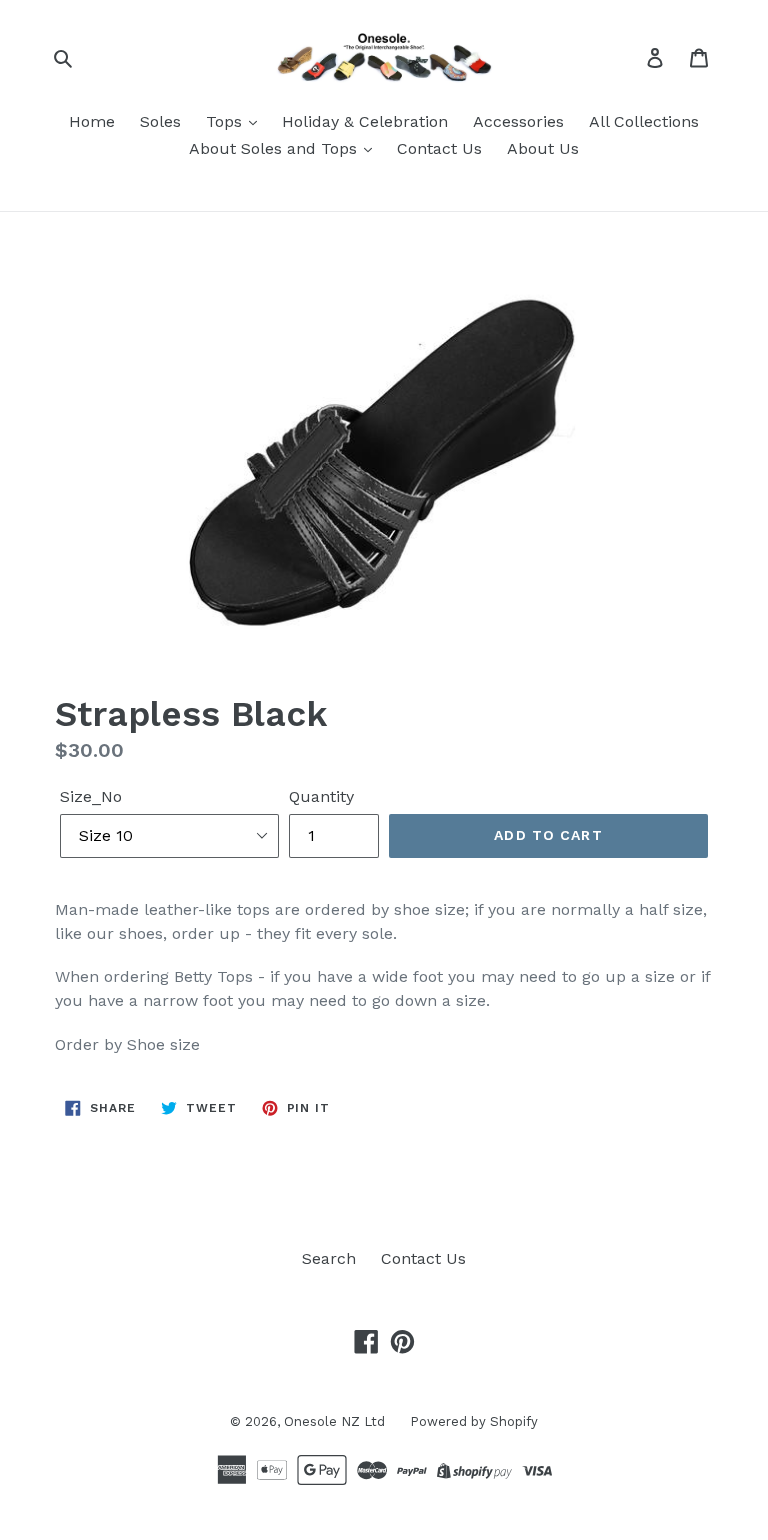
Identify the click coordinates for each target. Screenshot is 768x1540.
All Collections (644, 121)
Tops (226, 121)
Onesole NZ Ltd (334, 1421)
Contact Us (439, 148)
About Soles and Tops (275, 148)
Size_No (91, 796)
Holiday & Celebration (365, 121)
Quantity (321, 796)
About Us (543, 148)
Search (329, 1258)
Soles (160, 121)
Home (92, 121)
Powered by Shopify (474, 1421)
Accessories (518, 121)
